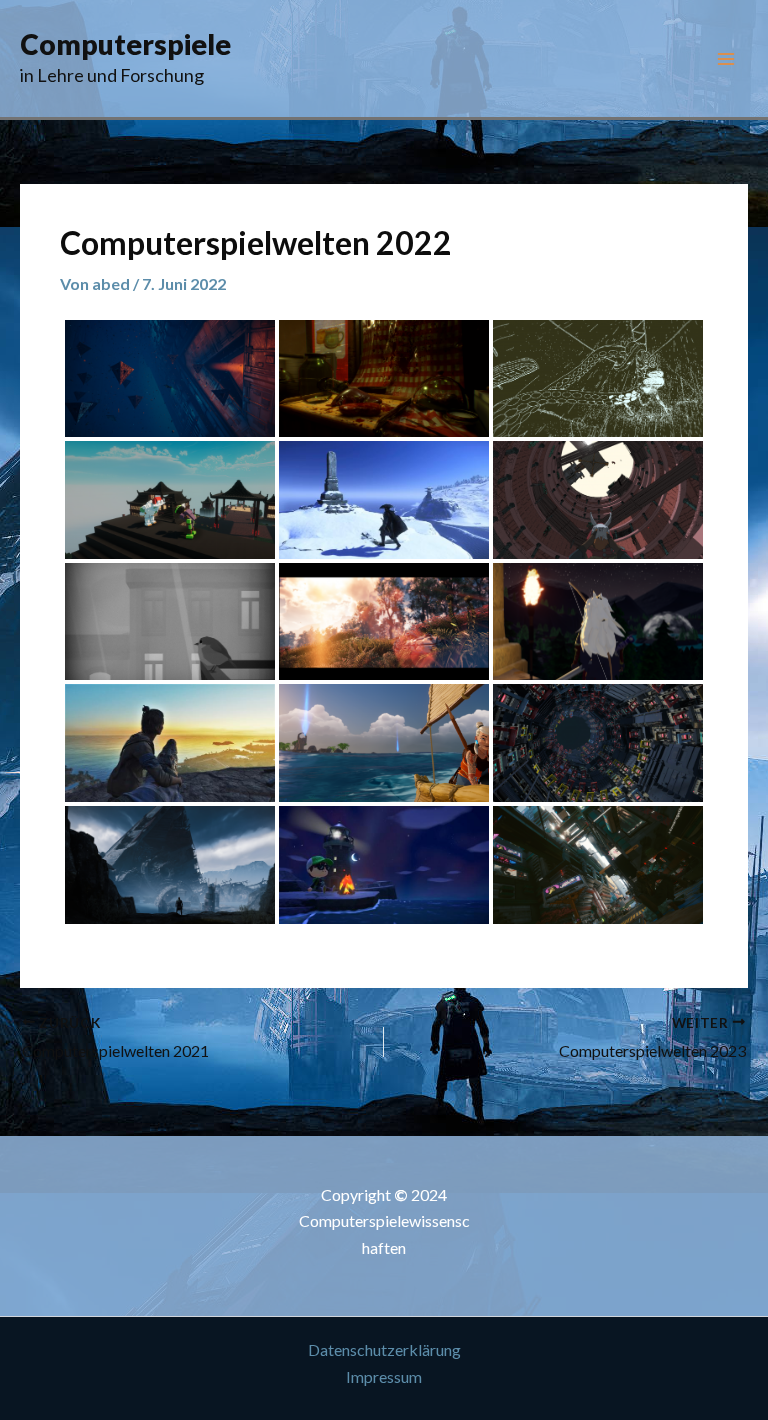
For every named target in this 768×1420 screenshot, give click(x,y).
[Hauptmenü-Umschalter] (726, 59)
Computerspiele (125, 44)
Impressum (384, 1376)
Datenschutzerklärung (384, 1349)
